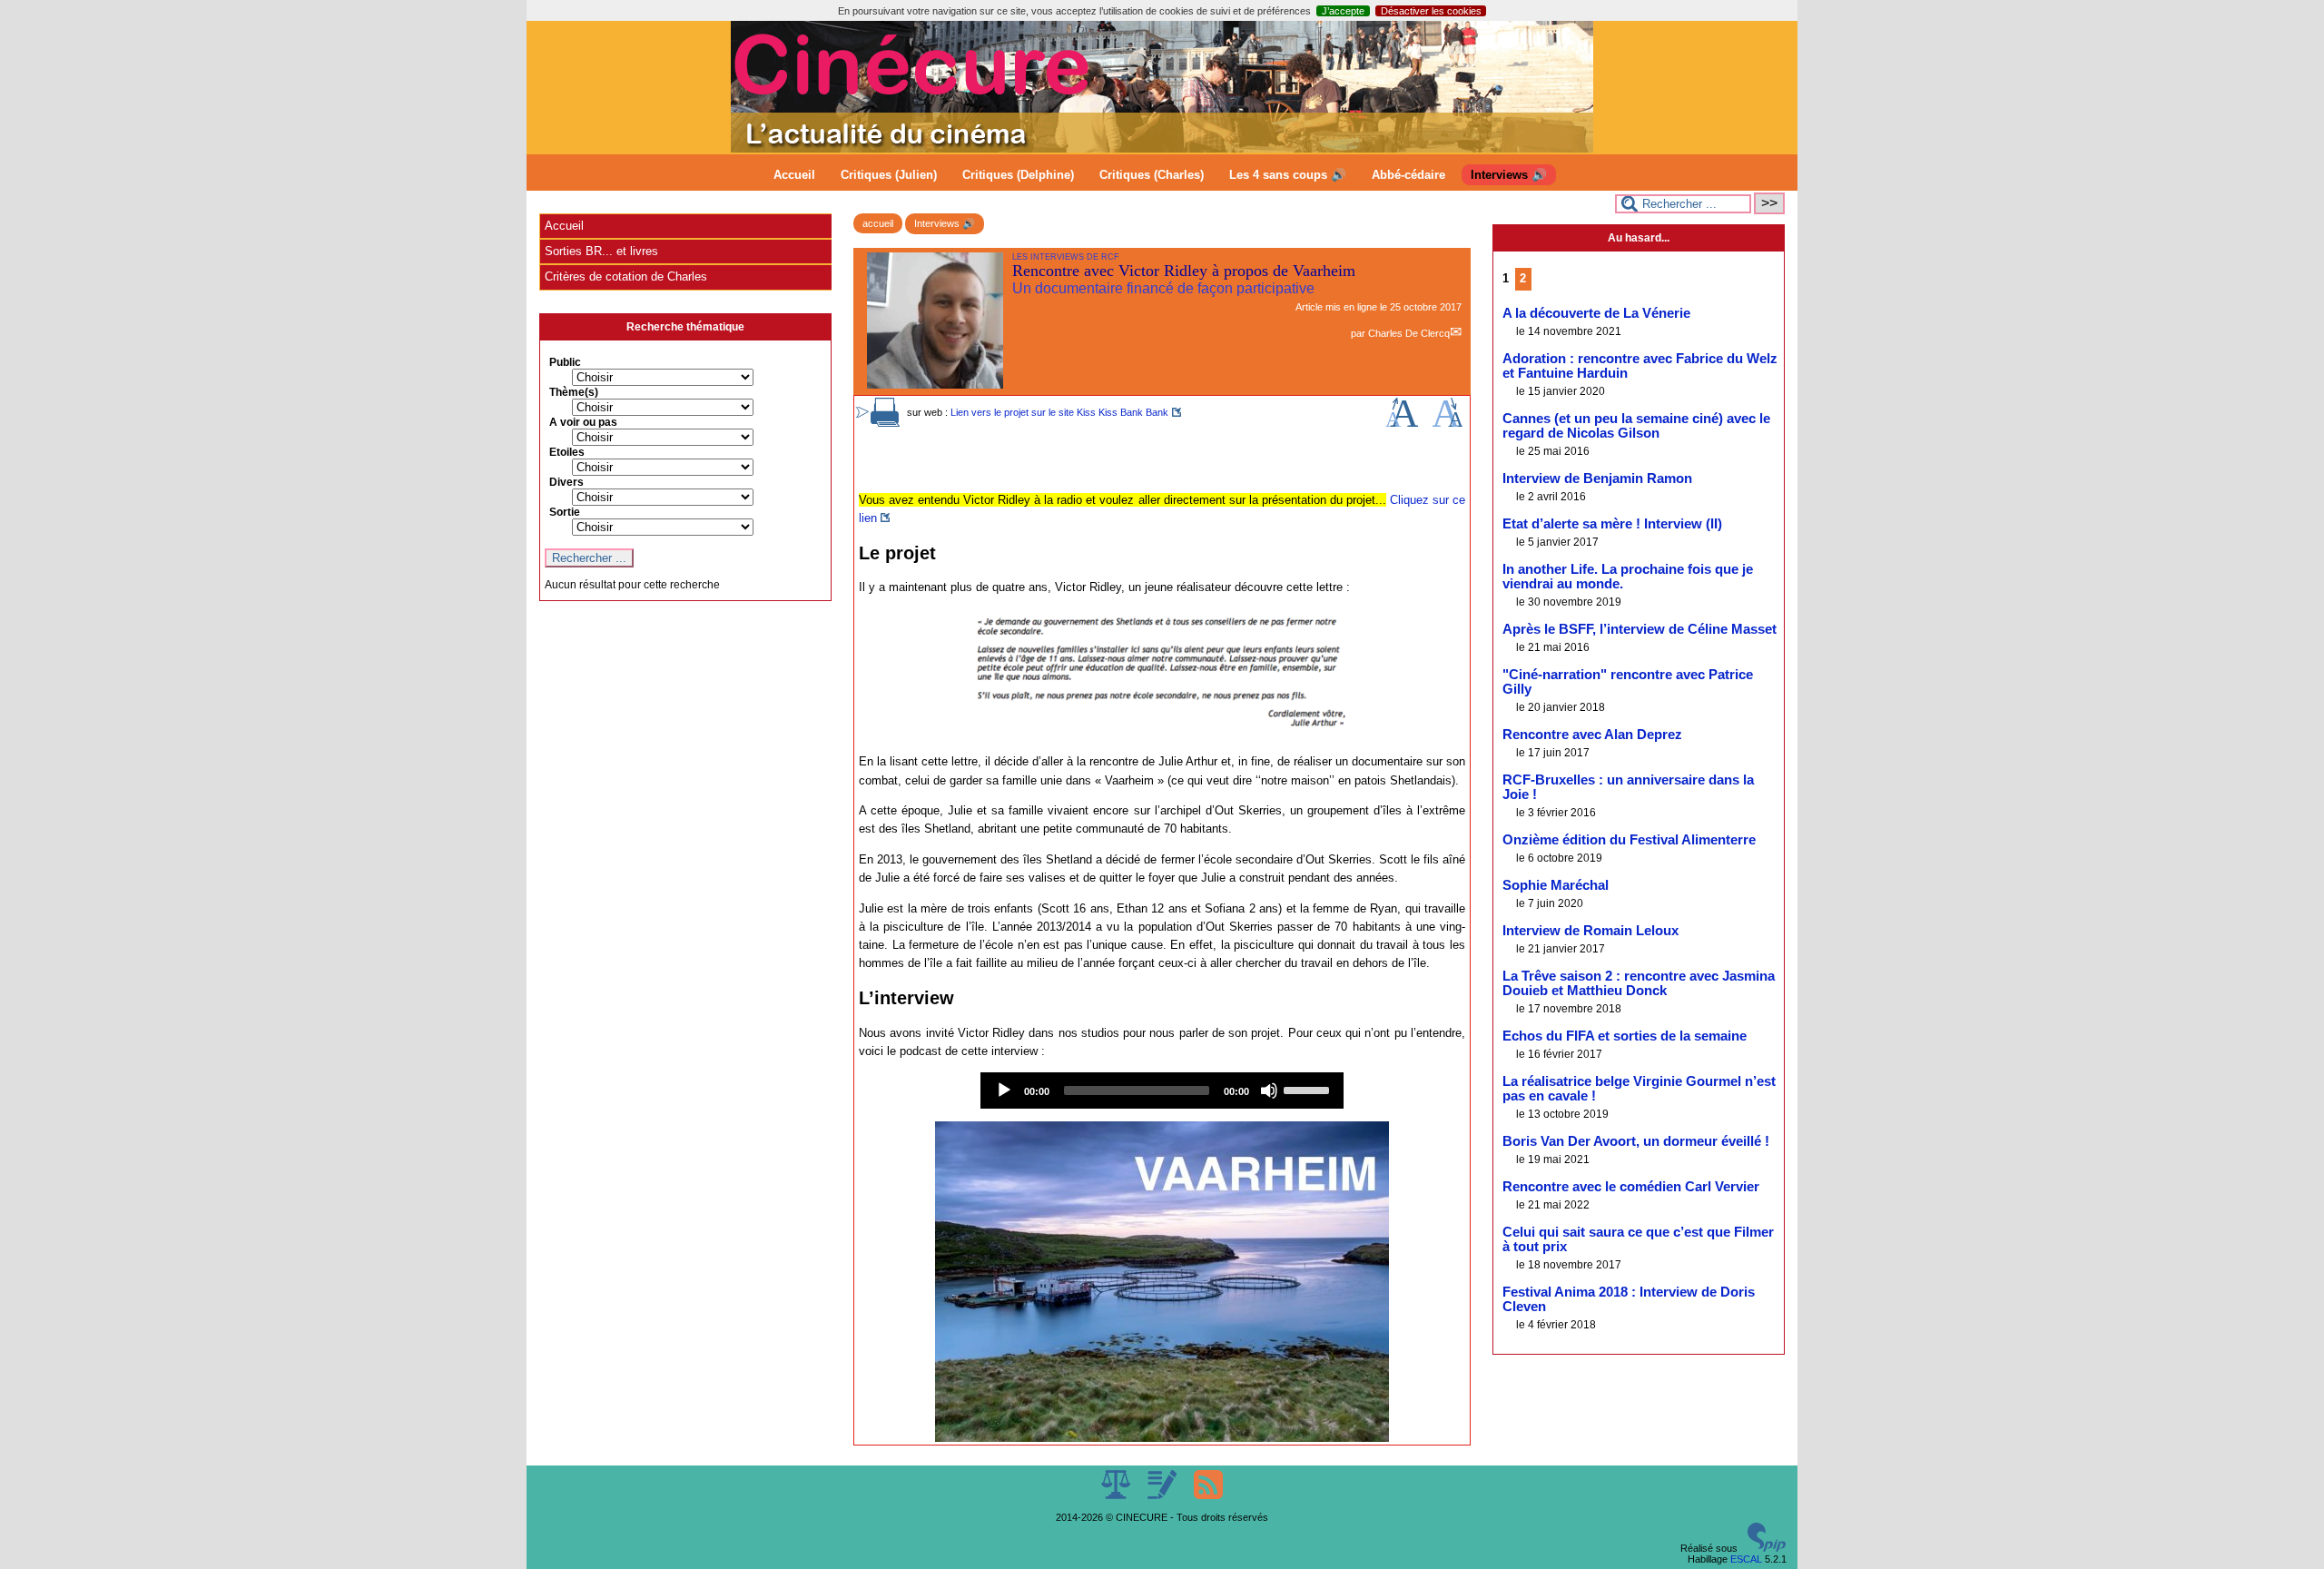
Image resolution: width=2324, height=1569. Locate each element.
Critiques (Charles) (1152, 175)
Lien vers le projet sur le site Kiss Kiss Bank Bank (1059, 412)
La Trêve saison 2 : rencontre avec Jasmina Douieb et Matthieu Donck (1639, 983)
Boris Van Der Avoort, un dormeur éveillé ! (1636, 1141)
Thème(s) (574, 392)
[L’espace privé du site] (1163, 1495)
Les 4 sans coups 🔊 (1288, 175)
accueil (878, 223)
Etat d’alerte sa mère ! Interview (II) (1612, 524)
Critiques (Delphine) (1018, 175)
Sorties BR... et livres (601, 251)
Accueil (794, 175)
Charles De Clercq (1409, 333)
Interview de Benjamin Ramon (1597, 479)
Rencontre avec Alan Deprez (1592, 735)
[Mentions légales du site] (1117, 1495)
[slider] (1309, 1089)
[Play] (1004, 1090)
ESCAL (1746, 1559)
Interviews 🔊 (1509, 175)
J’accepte (1343, 11)
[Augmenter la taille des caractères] (1402, 423)
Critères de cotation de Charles (626, 276)
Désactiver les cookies (1431, 11)
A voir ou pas (583, 422)
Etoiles (567, 452)
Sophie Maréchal (1556, 885)
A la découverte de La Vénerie (1596, 313)
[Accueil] (1162, 149)
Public (565, 362)
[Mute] (1269, 1090)
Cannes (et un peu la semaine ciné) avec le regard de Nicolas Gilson (1636, 426)
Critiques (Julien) (889, 175)
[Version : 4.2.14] (1767, 1548)
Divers (566, 482)
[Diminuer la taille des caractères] (1448, 423)
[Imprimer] (885, 423)
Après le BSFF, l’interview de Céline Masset (1640, 629)
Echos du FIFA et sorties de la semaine (1625, 1036)
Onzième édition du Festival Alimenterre (1629, 840)
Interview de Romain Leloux (1590, 931)
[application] (1162, 1090)
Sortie (565, 512)
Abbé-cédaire (1408, 175)
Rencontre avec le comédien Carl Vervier (1631, 1187)
